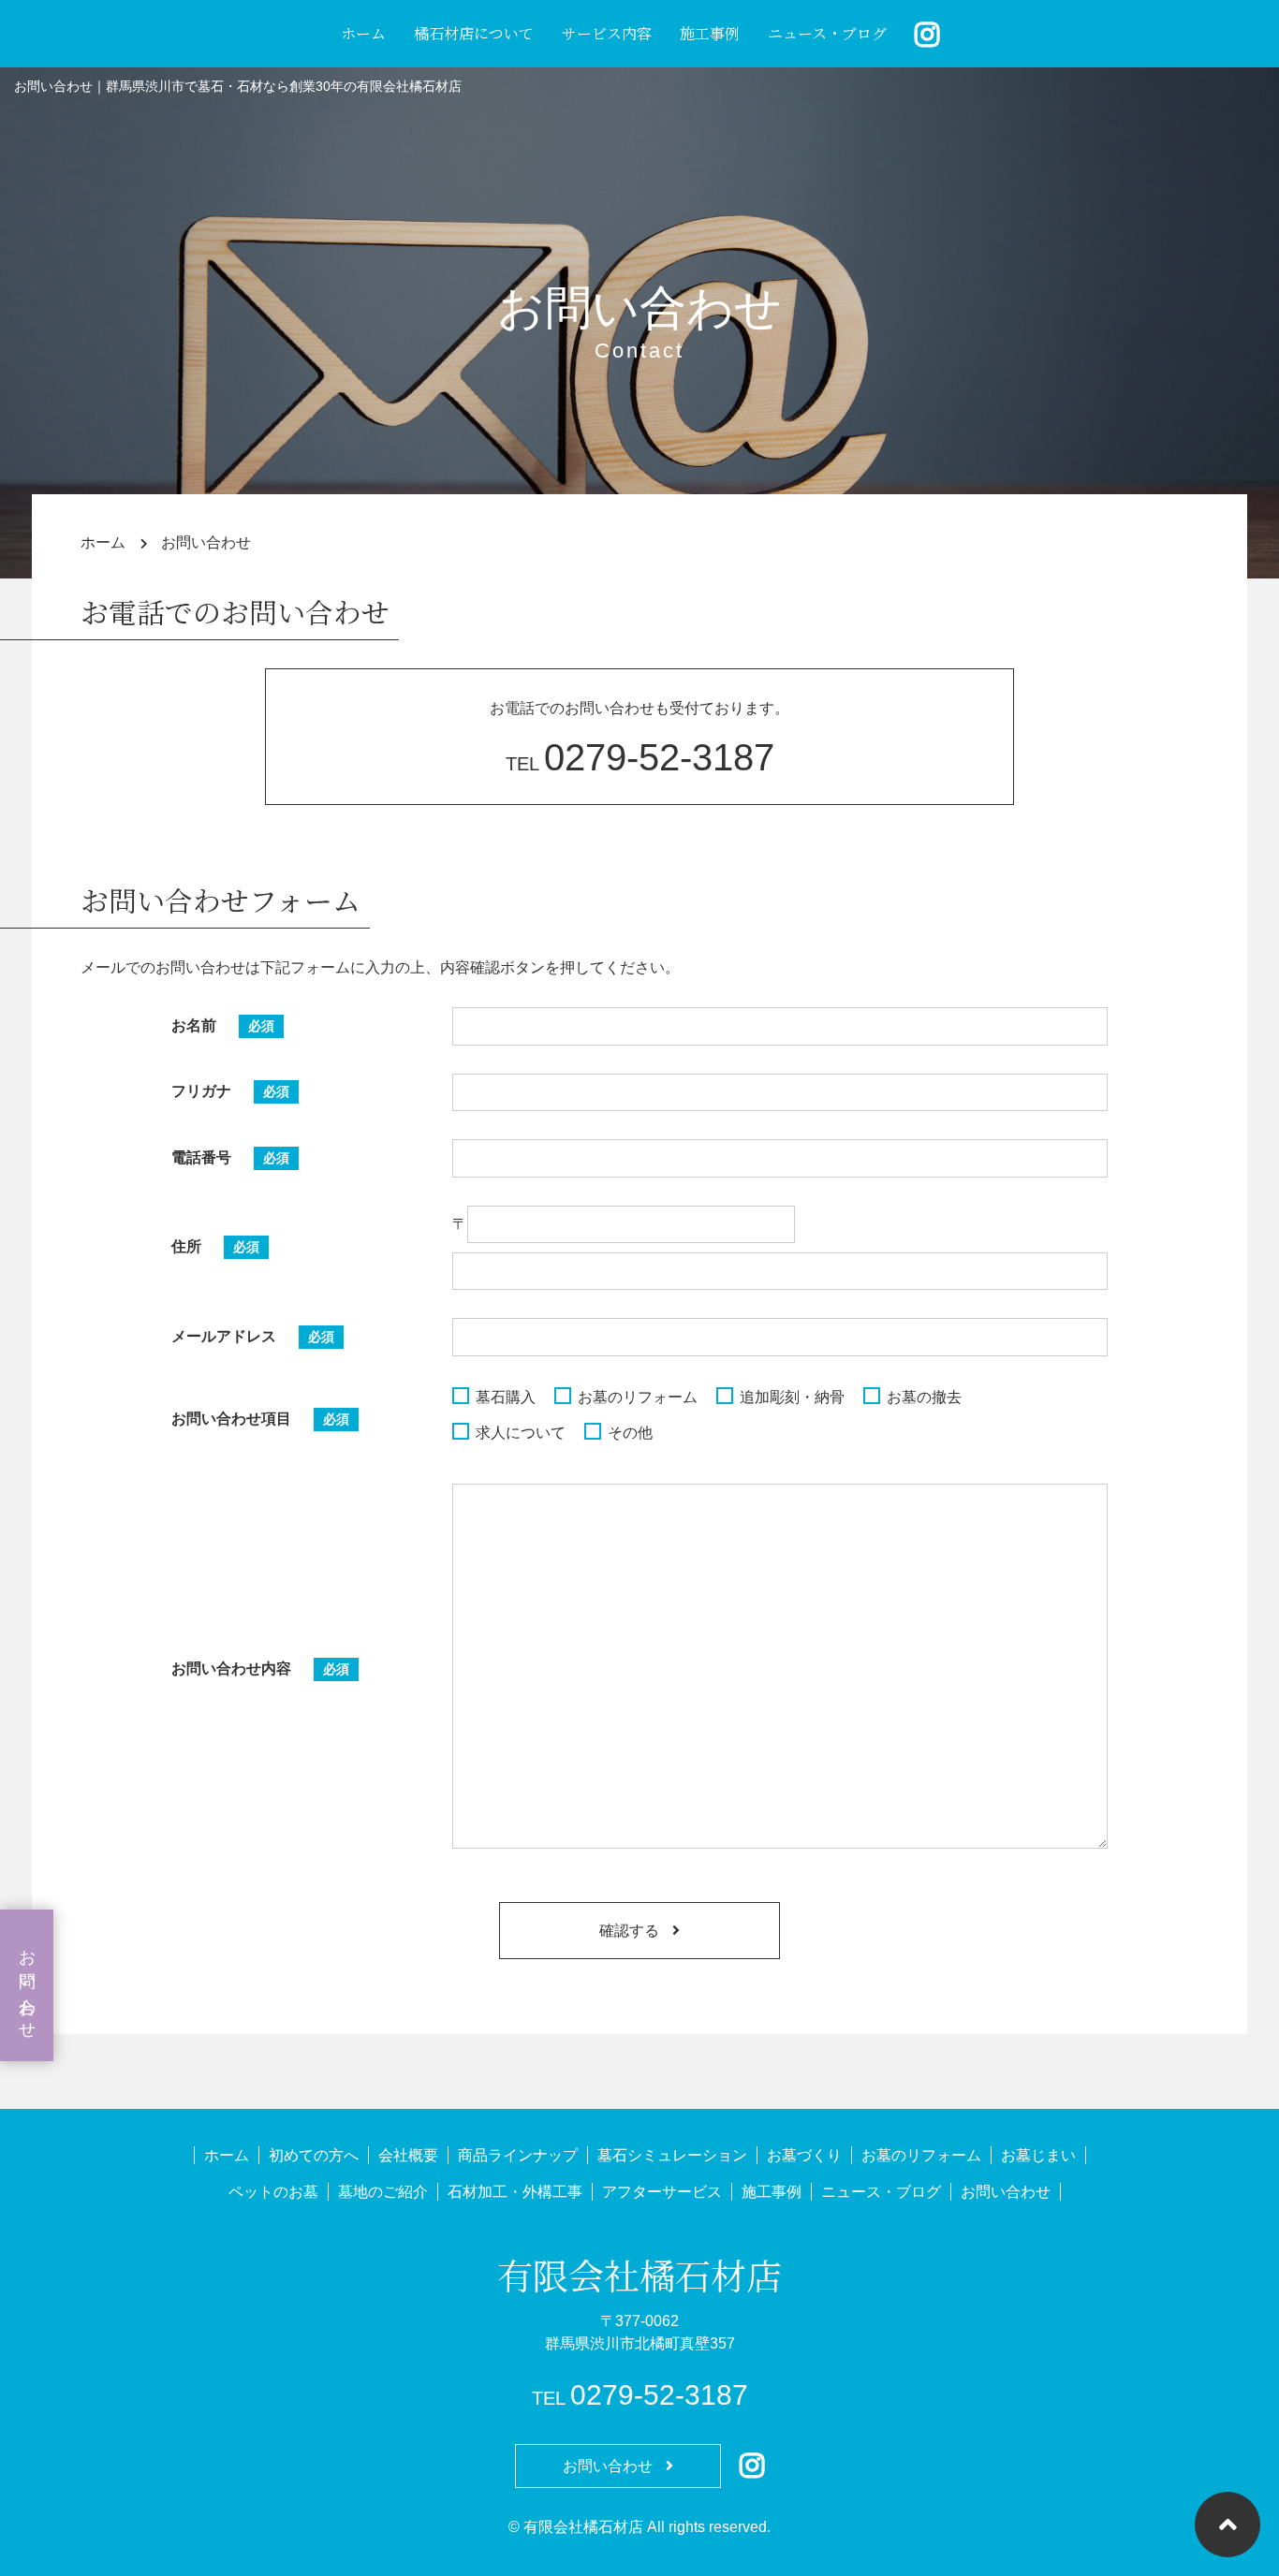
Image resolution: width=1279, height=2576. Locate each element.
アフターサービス (662, 2192)
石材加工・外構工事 (515, 2192)
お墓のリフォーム (638, 1397)
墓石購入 (506, 1397)
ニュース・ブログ (827, 33)
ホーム (363, 33)
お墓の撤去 (924, 1397)
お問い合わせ (27, 1985)
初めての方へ (314, 2155)
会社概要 (408, 2155)
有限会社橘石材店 (639, 2274)
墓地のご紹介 (383, 2192)
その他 (630, 1433)
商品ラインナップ (518, 2155)
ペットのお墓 (273, 2192)
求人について (521, 1433)
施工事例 (710, 33)
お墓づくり (804, 2155)
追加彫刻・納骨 (792, 1397)
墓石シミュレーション (672, 2155)
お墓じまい (1038, 2155)
